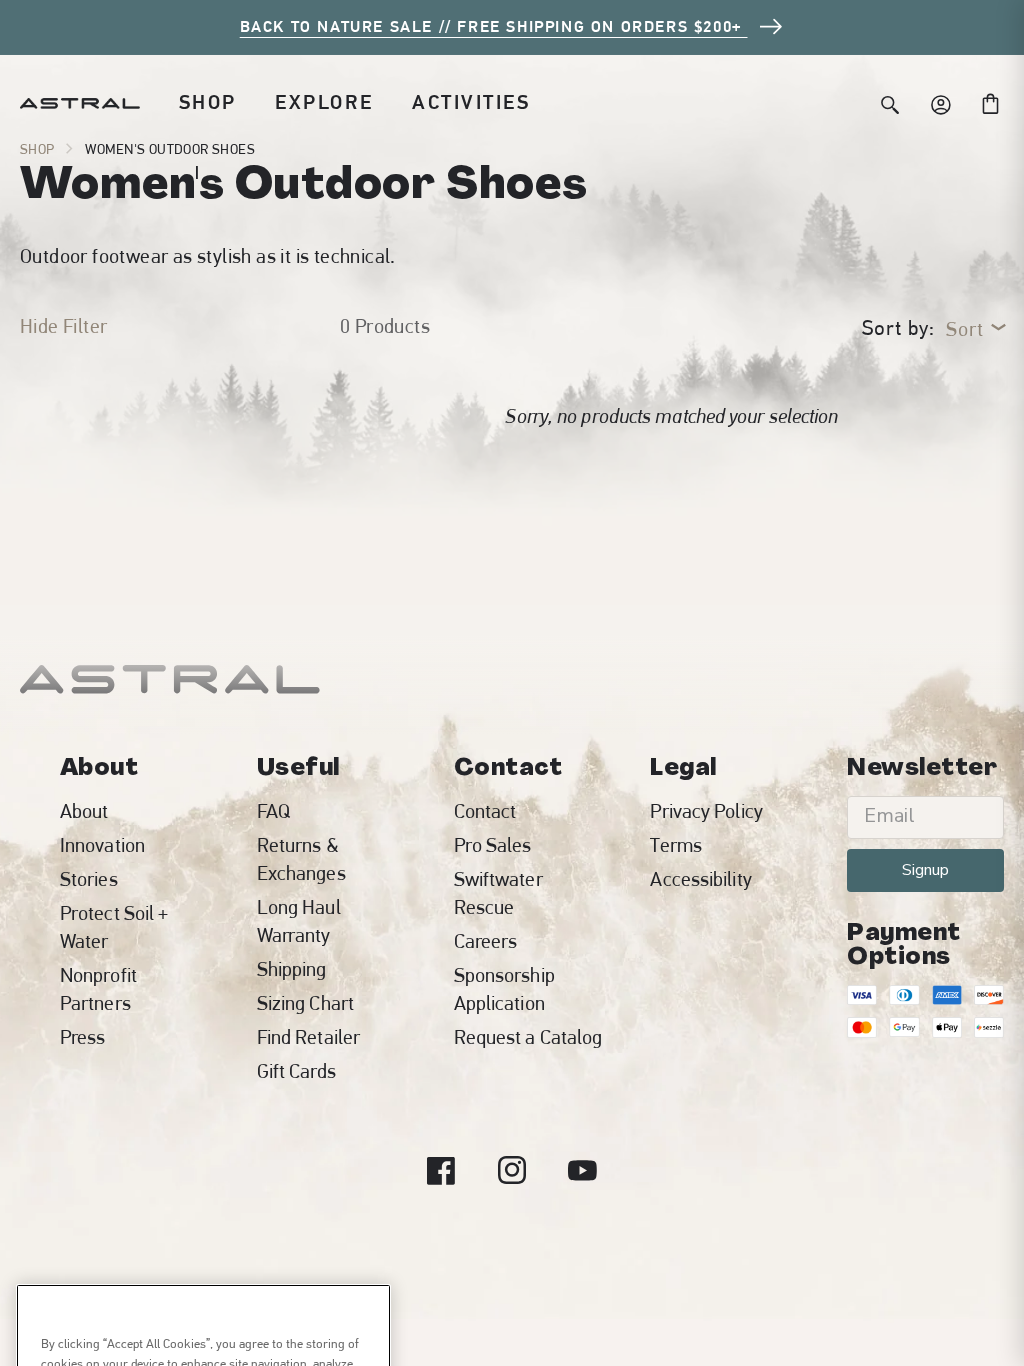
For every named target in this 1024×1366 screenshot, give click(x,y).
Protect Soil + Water (114, 927)
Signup (925, 870)
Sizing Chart (305, 1003)
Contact (485, 811)
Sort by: (899, 328)
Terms (676, 845)
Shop (208, 102)
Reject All (204, 1282)
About (84, 811)
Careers (486, 941)
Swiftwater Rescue (498, 893)
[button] (208, 103)
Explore (324, 102)
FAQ (273, 811)
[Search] (890, 103)
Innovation (102, 845)
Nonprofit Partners (98, 989)
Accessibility (700, 879)
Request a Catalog (528, 1037)
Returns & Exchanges (301, 859)
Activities (471, 102)
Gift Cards (296, 1071)
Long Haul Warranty (299, 921)
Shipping (292, 969)
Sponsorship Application (504, 989)
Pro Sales (493, 845)
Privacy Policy (706, 811)
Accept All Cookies (204, 1228)
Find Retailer (308, 1037)
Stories (89, 879)
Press (83, 1037)
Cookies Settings (204, 1336)
